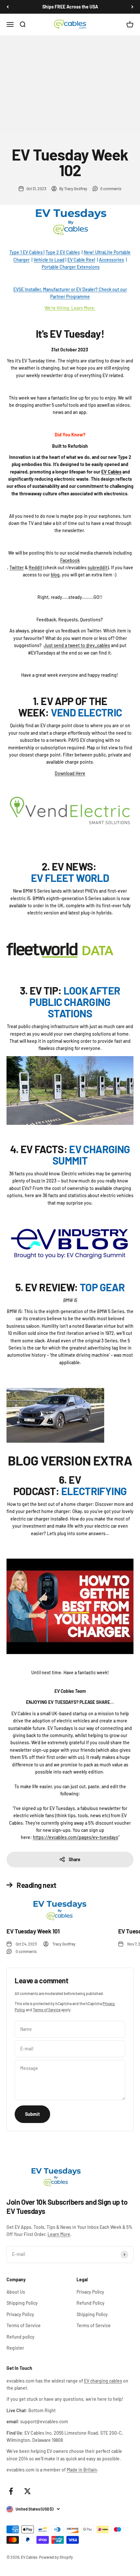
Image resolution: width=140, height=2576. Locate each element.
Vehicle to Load (49, 260)
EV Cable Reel (81, 260)
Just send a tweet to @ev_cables (77, 645)
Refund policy (21, 2337)
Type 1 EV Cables (27, 252)
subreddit (98, 567)
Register (15, 2348)
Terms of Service (47, 2010)
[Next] (132, 7)
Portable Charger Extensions (71, 267)
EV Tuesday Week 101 (33, 1931)
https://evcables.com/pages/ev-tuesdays (76, 1837)
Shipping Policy (22, 2303)
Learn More (59, 2234)
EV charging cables (103, 2381)
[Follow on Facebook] (11, 2491)
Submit (32, 2114)
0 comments (111, 189)
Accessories (112, 260)
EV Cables (111, 472)
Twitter (17, 567)
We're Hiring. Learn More (69, 308)
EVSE (19, 289)
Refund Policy (91, 2303)
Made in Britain (82, 2470)
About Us (16, 2292)
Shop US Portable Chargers (44, 118)
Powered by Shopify (56, 2557)
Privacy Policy (20, 2314)
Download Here (70, 773)
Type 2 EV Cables (63, 252)
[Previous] (8, 7)
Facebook (70, 560)
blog (55, 575)
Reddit (35, 567)
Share (75, 1859)
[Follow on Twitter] (28, 2491)
